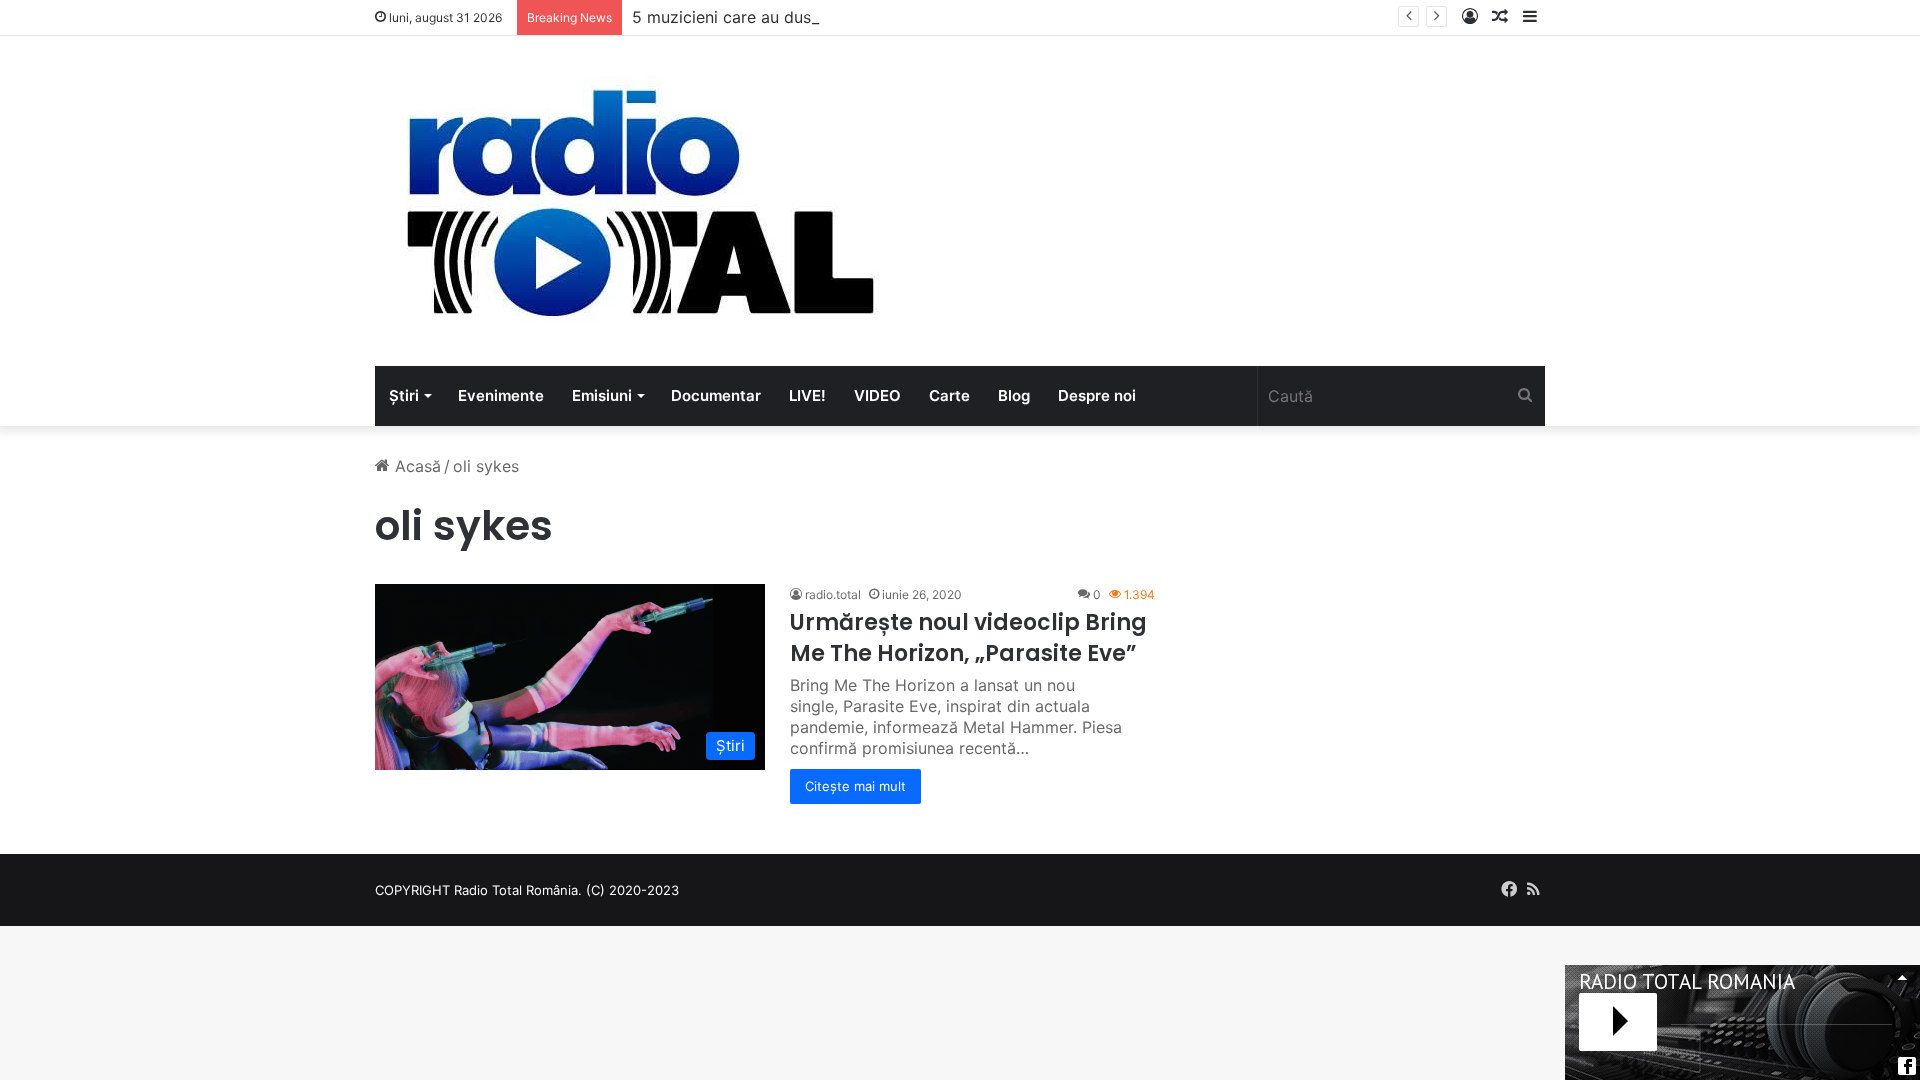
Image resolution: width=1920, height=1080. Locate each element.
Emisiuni (602, 395)
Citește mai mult (855, 786)
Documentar (716, 395)
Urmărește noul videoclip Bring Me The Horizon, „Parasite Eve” (968, 638)
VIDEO (877, 395)
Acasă (415, 466)
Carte (949, 395)
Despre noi (1097, 395)
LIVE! (807, 395)
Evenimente (501, 395)
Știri (404, 395)
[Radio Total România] (638, 201)
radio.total (833, 594)
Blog (1014, 395)
